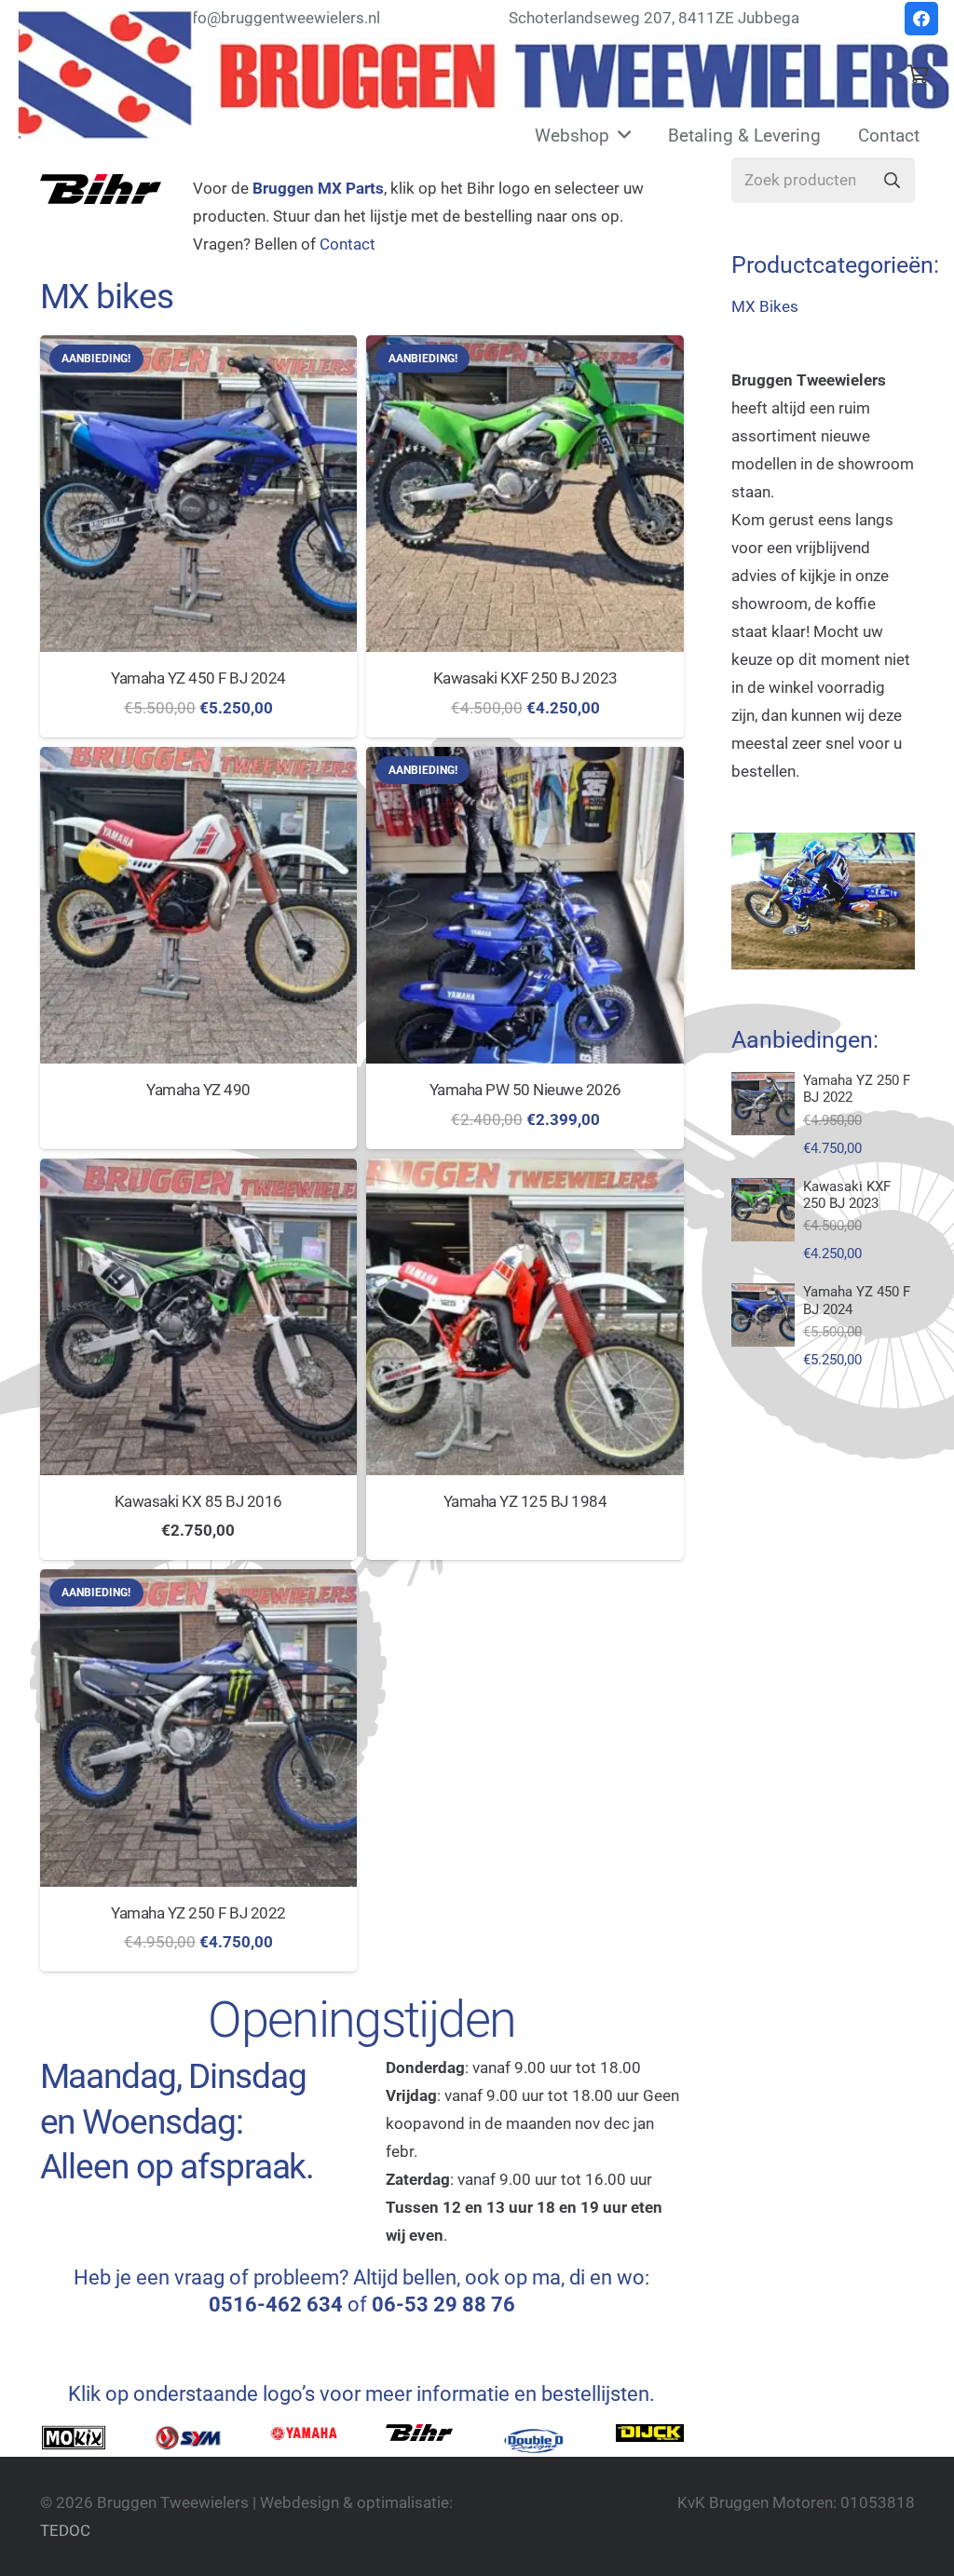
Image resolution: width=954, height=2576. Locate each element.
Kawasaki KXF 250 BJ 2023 (525, 678)
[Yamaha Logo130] (304, 2438)
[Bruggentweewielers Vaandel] (585, 75)
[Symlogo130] (189, 2438)
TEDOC (65, 2530)
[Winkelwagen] (918, 75)
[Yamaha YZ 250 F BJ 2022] (199, 1728)
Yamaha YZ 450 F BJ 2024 (198, 678)
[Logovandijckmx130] (650, 2438)
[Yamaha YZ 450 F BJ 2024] (199, 494)
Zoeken (893, 181)
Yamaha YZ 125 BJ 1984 (525, 1501)
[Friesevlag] (105, 75)
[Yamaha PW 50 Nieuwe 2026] (525, 906)
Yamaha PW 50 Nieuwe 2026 (525, 1090)
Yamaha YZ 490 (198, 1090)
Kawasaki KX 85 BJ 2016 (198, 1501)
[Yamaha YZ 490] (199, 906)
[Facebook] (921, 19)
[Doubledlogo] (534, 2440)
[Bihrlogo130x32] (420, 2438)
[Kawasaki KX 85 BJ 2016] (199, 1317)
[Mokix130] (74, 2438)
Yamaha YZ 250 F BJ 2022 (198, 1913)
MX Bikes (765, 306)
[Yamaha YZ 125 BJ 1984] (525, 1317)
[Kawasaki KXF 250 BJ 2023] (525, 494)
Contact (348, 244)
